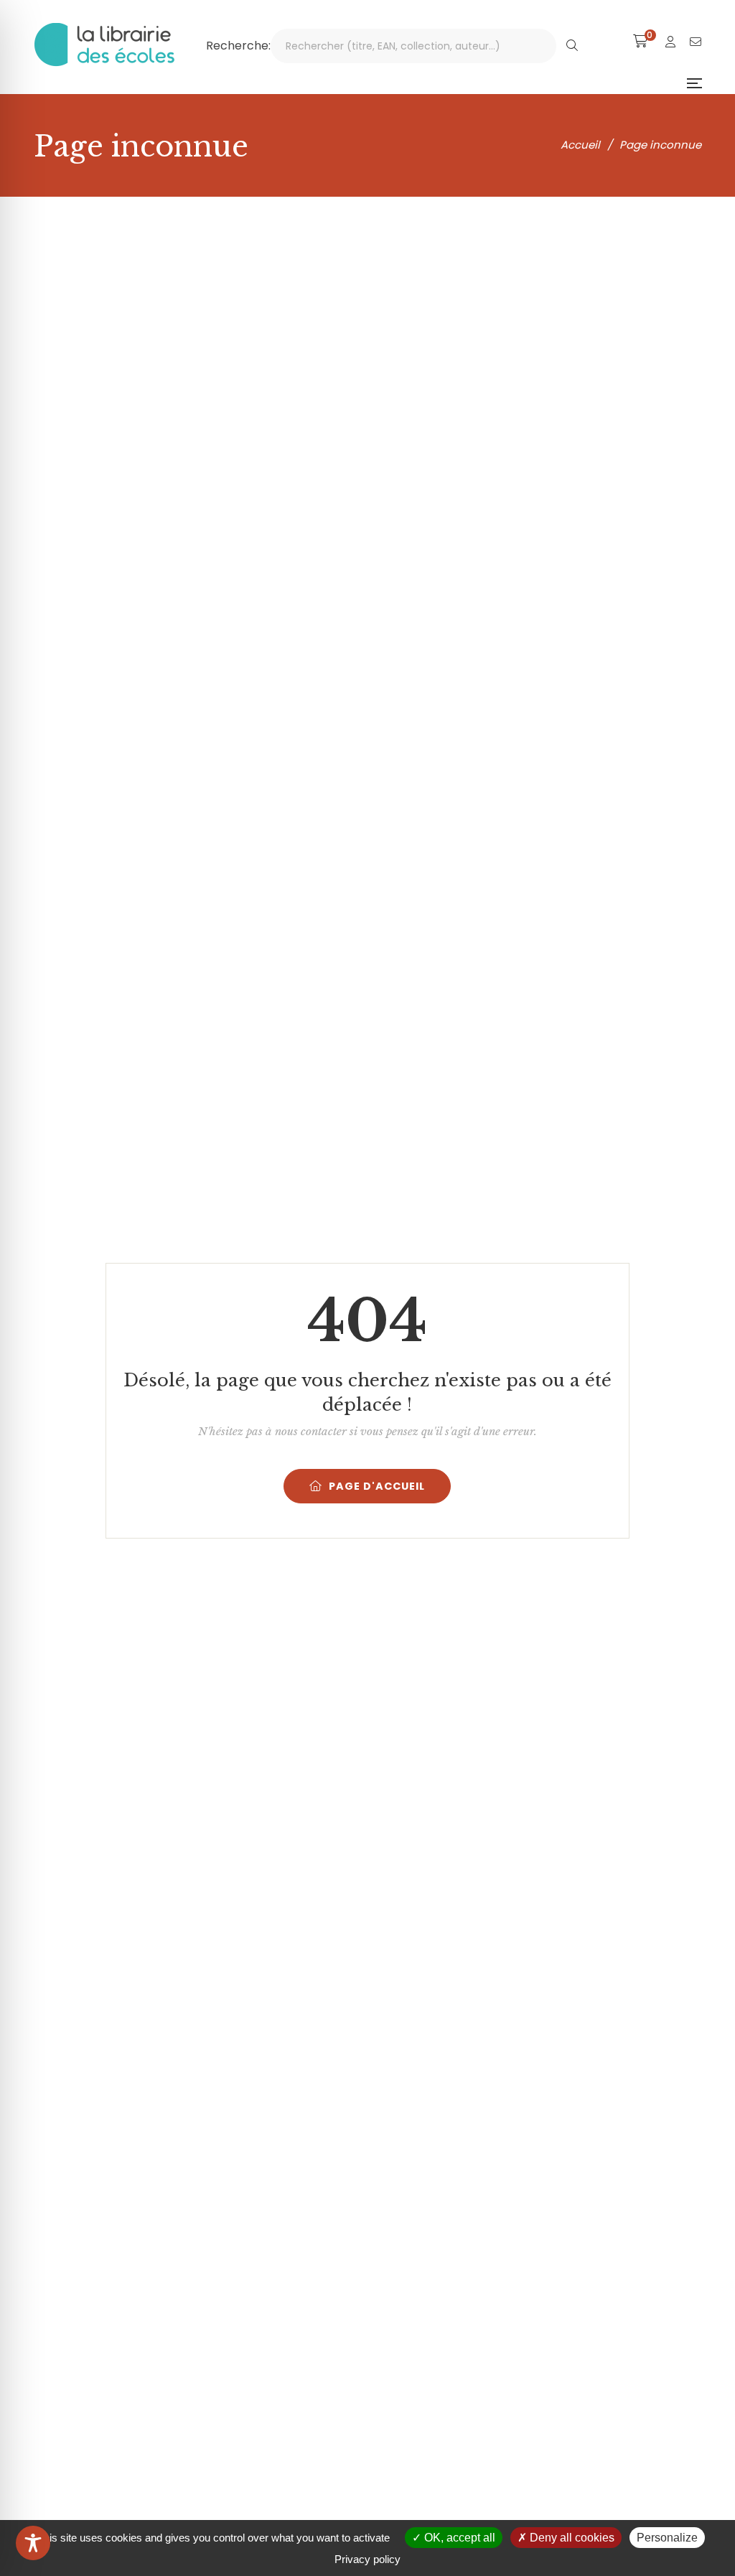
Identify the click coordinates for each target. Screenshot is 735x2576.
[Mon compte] (670, 42)
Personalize (667, 2538)
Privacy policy (367, 2559)
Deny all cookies (571, 2538)
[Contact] (696, 42)
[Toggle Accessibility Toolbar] (33, 2543)
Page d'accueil (377, 1486)
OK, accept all (458, 2538)
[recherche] (572, 46)
